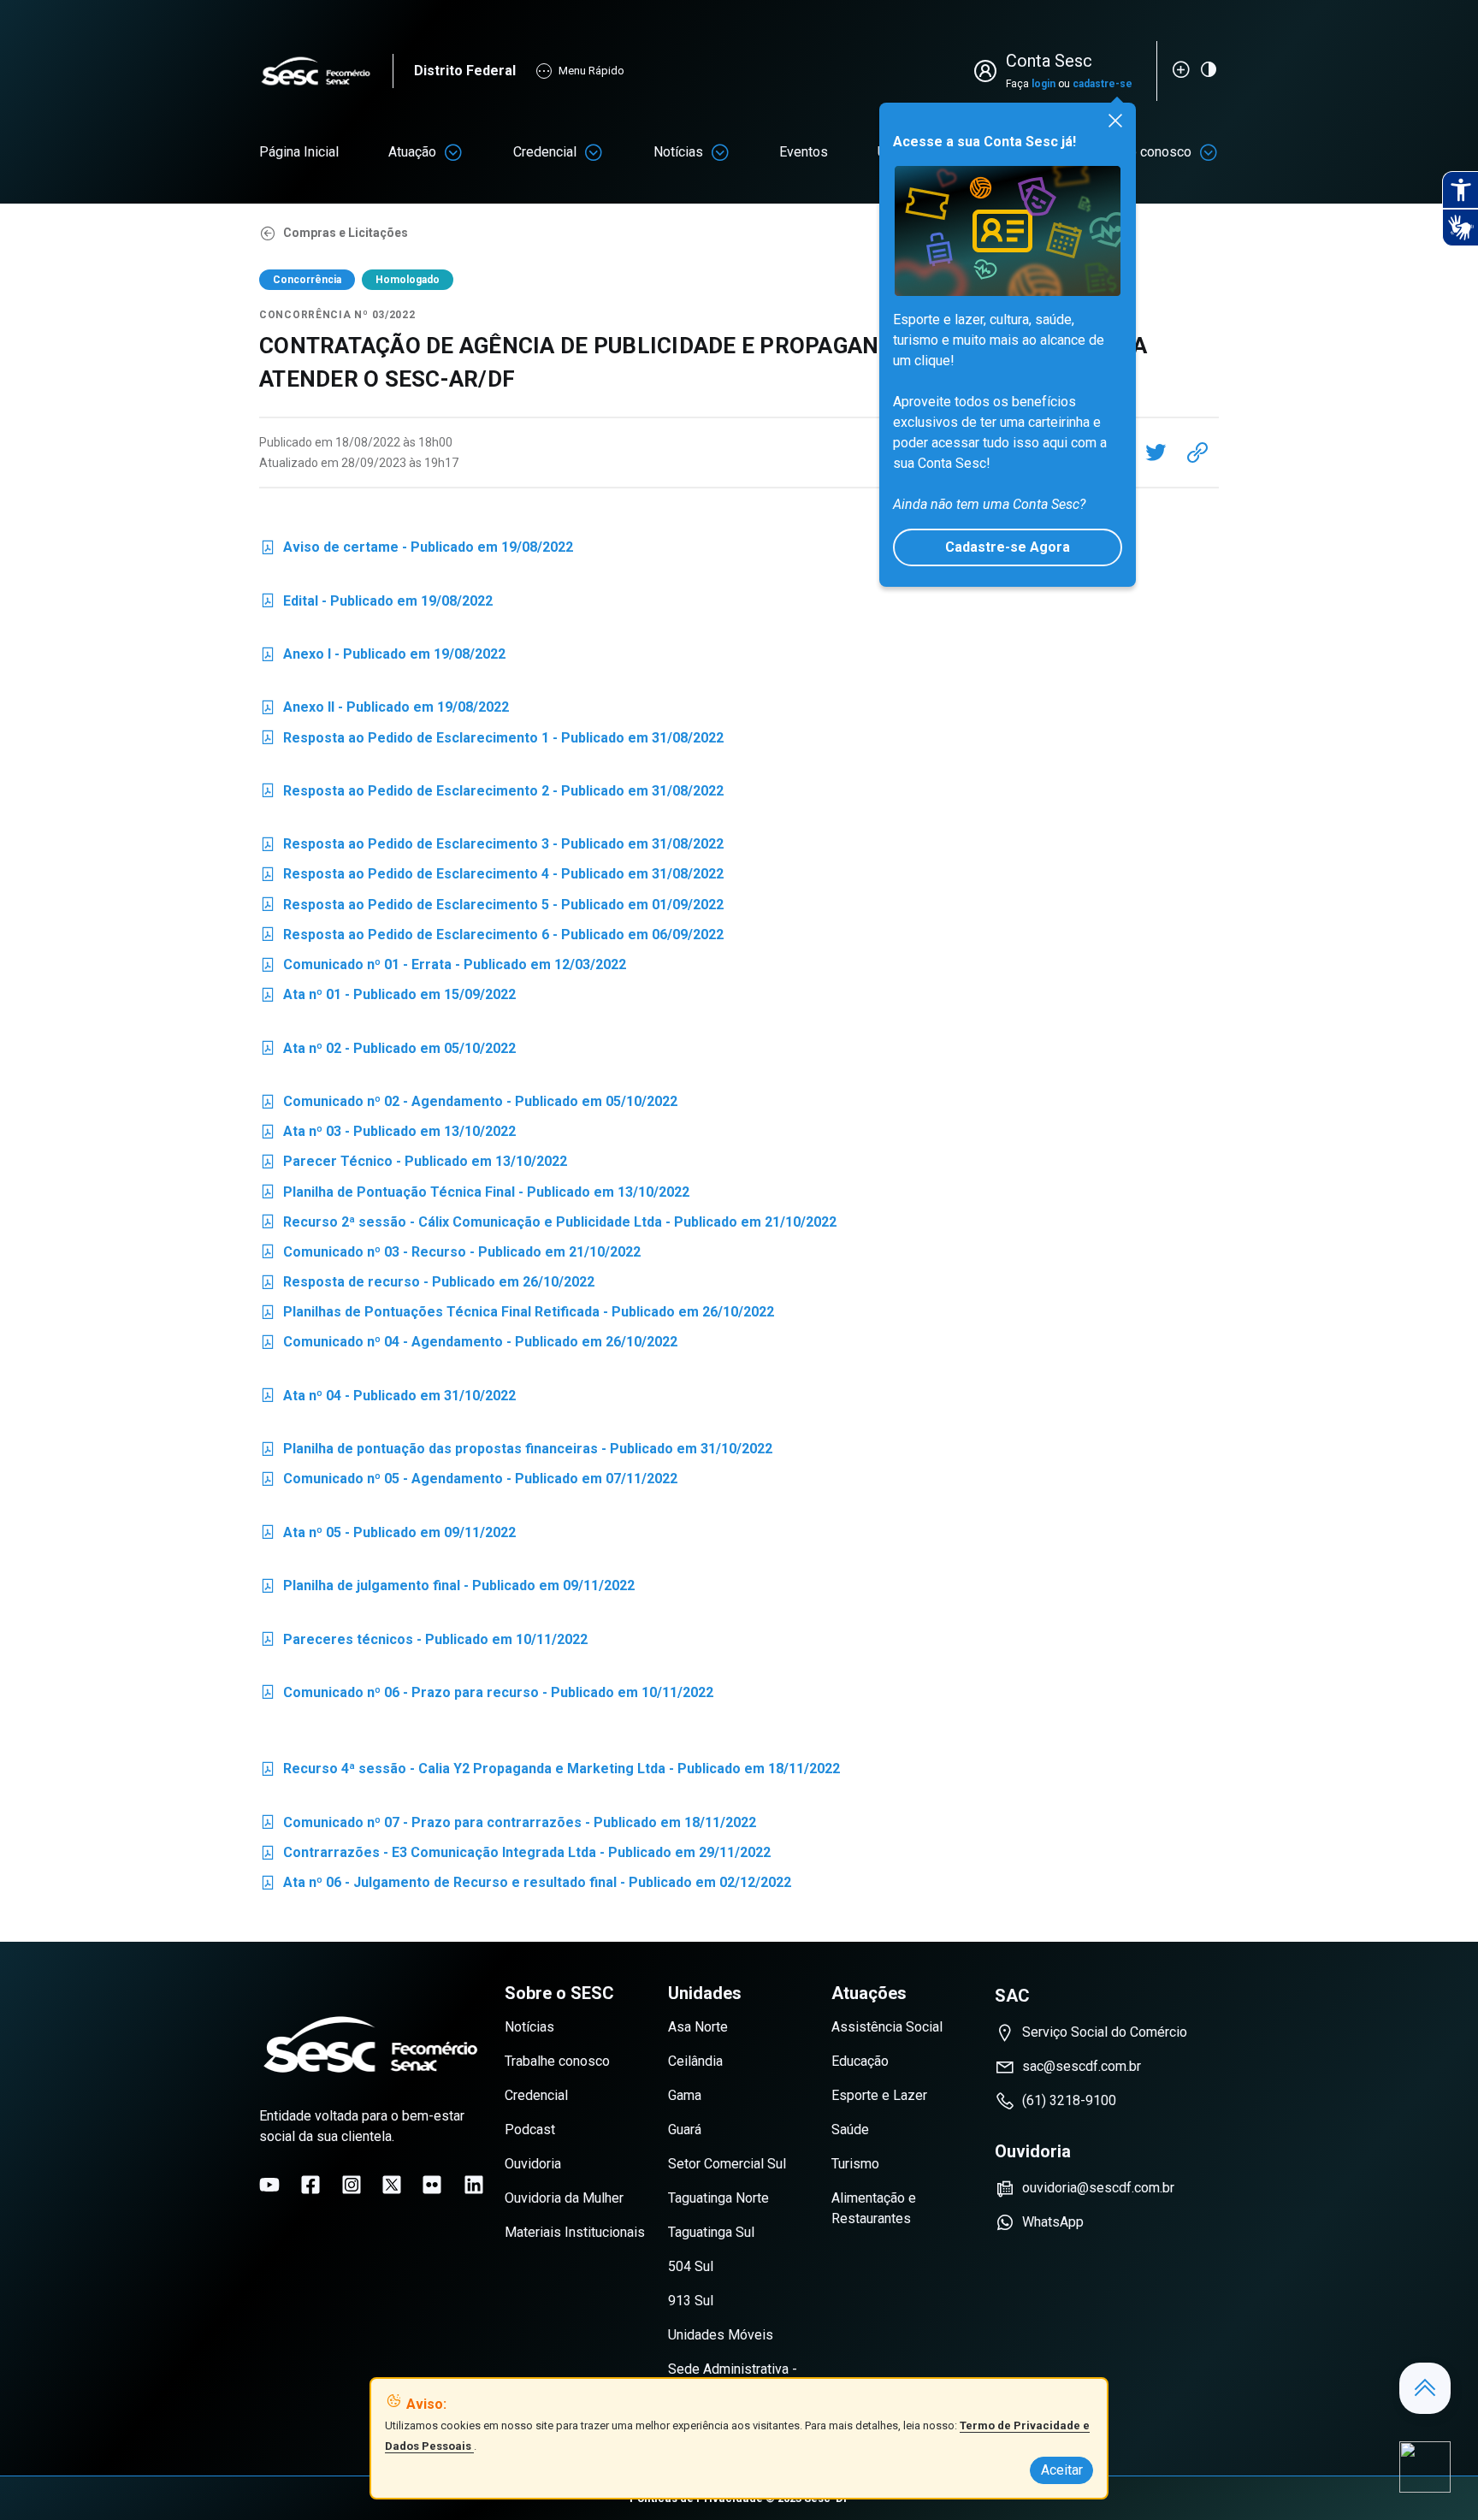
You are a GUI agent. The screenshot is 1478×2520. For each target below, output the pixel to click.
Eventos (804, 152)
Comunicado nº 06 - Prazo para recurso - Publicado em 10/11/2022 (486, 1696)
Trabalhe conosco (557, 2061)
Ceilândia (695, 2061)
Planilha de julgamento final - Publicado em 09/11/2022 (447, 1589)
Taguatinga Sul (711, 2232)
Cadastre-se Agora (1008, 547)
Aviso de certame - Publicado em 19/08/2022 (416, 550)
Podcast (530, 2130)
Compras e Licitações (346, 233)
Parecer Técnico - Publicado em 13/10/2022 (413, 1165)
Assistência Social (887, 2027)
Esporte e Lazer (879, 2095)
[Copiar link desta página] (1197, 453)
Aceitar (1062, 2470)
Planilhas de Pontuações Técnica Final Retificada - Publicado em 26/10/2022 (517, 1315)
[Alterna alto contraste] (1209, 69)
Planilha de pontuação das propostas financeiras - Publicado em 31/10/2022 (516, 1452)
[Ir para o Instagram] (352, 2185)
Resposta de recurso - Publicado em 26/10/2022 (427, 1285)
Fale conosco (1151, 152)
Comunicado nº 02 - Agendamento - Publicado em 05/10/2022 (468, 1105)
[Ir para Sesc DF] (326, 71)
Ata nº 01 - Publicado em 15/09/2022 (387, 998)
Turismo (855, 2164)
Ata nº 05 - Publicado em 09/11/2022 (387, 1536)
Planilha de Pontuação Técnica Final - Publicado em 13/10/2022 (474, 1195)
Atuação (412, 152)
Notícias (678, 152)
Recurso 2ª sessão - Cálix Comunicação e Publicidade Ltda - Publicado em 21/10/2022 (548, 1225)
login (1043, 84)
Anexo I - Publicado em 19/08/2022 (382, 657)
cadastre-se (1103, 84)
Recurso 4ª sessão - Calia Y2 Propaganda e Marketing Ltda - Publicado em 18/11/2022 (550, 1772)
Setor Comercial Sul (727, 2164)
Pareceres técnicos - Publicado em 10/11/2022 (423, 1643)
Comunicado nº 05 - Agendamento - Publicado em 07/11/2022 (468, 1482)
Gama (685, 2095)
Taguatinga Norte (718, 2198)
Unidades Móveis (721, 2335)
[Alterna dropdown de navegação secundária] (453, 152)
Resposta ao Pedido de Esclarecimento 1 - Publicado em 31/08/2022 (491, 741)
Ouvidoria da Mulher (564, 2198)
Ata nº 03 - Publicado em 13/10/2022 (387, 1135)
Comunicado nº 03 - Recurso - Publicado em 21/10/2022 (450, 1255)
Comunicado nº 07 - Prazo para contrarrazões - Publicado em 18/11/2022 (508, 1826)
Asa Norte (698, 2027)
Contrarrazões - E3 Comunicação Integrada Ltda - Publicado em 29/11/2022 (515, 1856)
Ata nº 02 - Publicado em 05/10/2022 (387, 1052)
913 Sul (691, 2301)
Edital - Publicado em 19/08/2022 (376, 604)
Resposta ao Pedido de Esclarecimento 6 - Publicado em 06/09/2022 (491, 938)
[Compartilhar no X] (1156, 453)
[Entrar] (989, 71)
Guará (685, 2130)
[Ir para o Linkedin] (474, 2185)
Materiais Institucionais (575, 2232)
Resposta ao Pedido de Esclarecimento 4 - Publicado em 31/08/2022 (491, 877)
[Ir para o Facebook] (310, 2185)
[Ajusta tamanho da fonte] (1181, 69)
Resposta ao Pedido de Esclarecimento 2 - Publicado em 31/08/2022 (491, 794)
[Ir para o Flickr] (432, 2185)
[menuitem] (299, 152)
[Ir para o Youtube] (269, 2185)
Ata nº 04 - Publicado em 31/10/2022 (387, 1399)
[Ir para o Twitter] (392, 2185)
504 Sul (691, 2266)
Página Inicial (299, 152)
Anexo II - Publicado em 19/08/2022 (384, 710)
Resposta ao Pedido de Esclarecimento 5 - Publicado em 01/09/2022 (491, 908)
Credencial (545, 152)
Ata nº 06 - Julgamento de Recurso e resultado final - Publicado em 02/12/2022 (525, 1886)
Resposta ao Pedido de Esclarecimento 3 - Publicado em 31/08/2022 (491, 847)
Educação (860, 2061)
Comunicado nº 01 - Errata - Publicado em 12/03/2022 (443, 968)
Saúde (850, 2130)
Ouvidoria (533, 2164)
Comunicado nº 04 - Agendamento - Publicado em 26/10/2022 (468, 1345)
